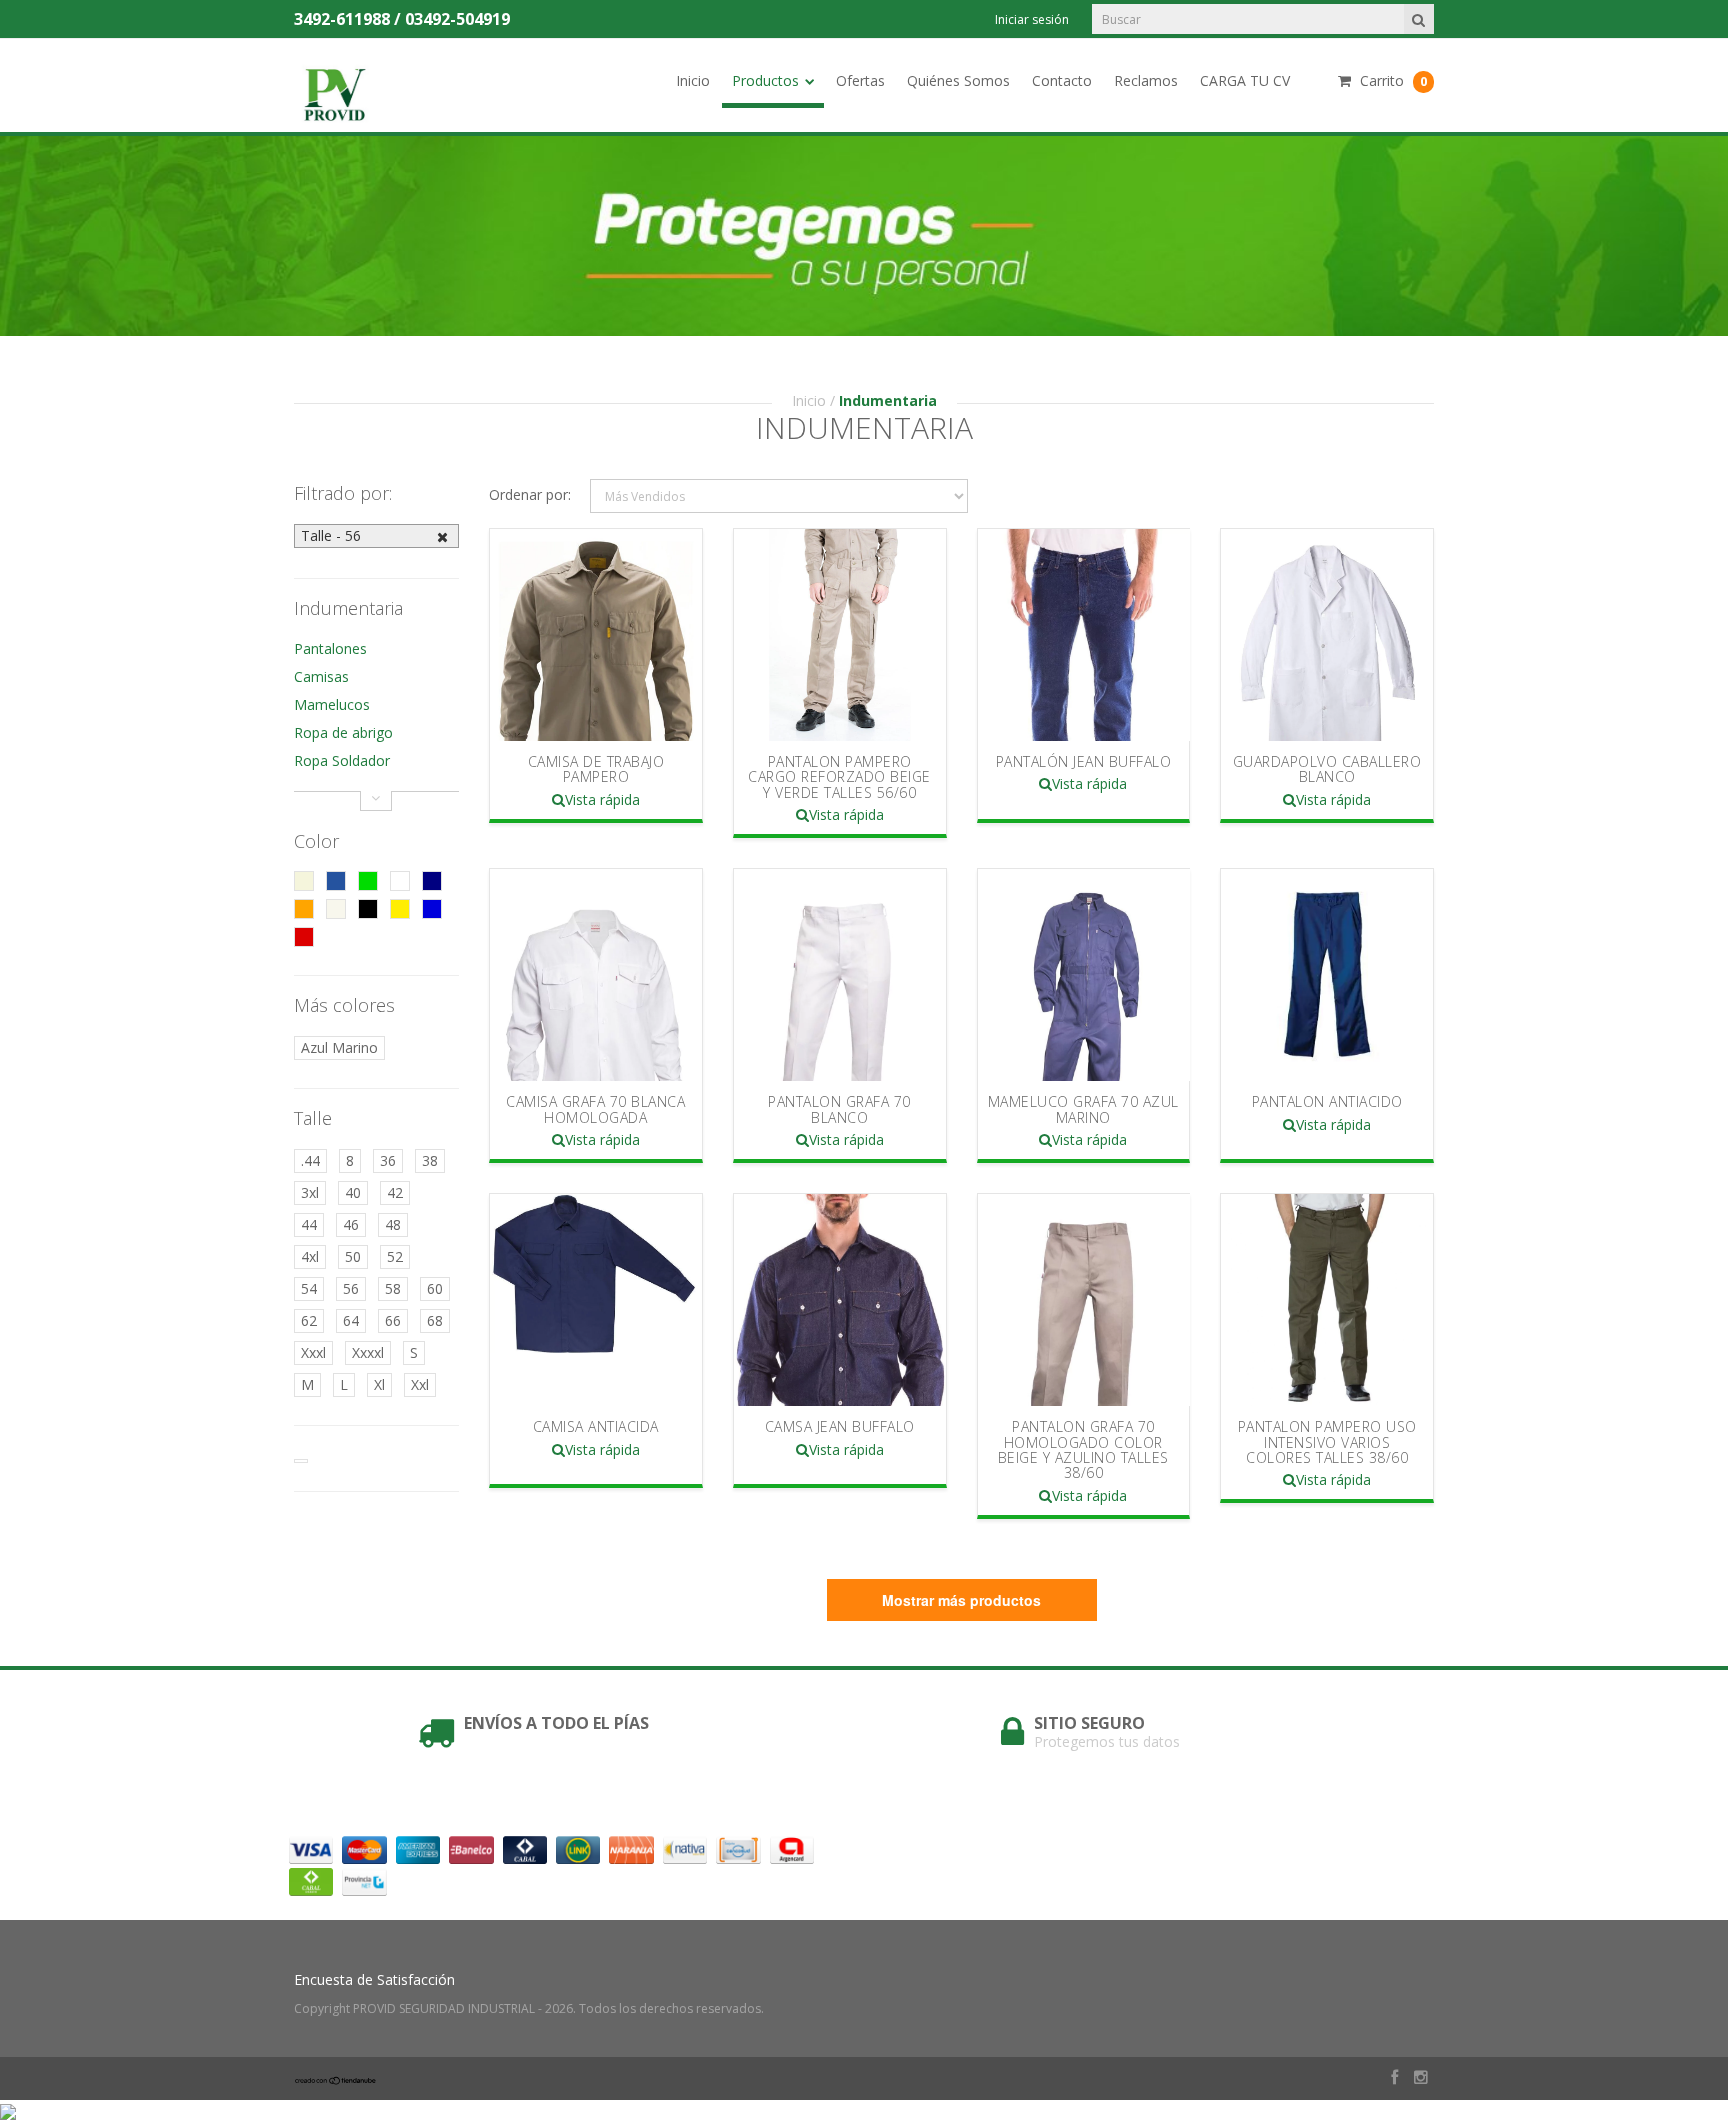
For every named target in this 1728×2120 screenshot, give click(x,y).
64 (351, 1320)
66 (393, 1320)
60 (435, 1288)
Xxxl (313, 1352)
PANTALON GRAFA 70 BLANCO (839, 1109)
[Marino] (432, 881)
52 (395, 1256)
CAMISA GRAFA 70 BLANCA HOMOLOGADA (595, 1109)
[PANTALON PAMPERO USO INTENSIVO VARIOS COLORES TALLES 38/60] (1327, 1300)
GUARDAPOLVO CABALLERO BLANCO (1327, 769)
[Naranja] (304, 909)
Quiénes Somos (958, 80)
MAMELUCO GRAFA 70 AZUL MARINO (1083, 1109)
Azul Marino (339, 1047)
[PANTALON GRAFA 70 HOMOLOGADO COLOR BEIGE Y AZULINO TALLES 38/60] (1084, 1300)
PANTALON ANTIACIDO (1327, 1101)
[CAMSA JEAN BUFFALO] (840, 1300)
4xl (310, 1256)
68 (435, 1320)
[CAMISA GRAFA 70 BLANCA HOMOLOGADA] (596, 975)
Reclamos (1146, 80)
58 (393, 1288)
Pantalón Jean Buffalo (1084, 761)
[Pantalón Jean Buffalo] (1084, 635)
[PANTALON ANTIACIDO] (1327, 975)
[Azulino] (336, 881)
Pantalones (330, 648)
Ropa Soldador (342, 760)
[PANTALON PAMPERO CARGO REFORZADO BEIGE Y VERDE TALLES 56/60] (840, 635)
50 (353, 1256)
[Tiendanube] (336, 2079)
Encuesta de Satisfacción (374, 1979)
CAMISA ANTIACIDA (596, 1426)
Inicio (693, 80)
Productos (765, 80)
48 (393, 1224)
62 (309, 1320)
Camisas (321, 676)
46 (351, 1224)
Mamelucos (332, 704)
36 (388, 1160)
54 (309, 1288)
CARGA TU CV (1245, 80)
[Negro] (368, 909)
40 (353, 1192)
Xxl (420, 1384)
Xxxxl (368, 1352)
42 (395, 1192)
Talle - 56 (331, 535)
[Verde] (368, 881)
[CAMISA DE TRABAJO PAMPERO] (596, 635)
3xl (310, 1192)
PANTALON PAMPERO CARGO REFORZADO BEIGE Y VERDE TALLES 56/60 (839, 777)
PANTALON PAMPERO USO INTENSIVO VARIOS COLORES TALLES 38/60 (1327, 1442)
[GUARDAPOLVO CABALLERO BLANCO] (1327, 635)
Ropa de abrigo (343, 732)
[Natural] (336, 909)
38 (430, 1160)
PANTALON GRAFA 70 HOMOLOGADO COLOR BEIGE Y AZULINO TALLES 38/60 (1083, 1449)
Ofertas (860, 80)
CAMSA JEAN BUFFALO (840, 1426)
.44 (310, 1160)
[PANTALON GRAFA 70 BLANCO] (840, 975)
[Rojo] (304, 937)
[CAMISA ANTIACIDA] (596, 1300)
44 (309, 1224)
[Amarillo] (400, 909)
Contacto (1062, 80)
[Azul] (432, 909)
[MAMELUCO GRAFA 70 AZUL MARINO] (1084, 975)
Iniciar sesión (1032, 19)
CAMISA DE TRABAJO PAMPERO (596, 769)
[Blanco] (400, 881)
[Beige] (304, 881)
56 (351, 1288)
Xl (379, 1384)
